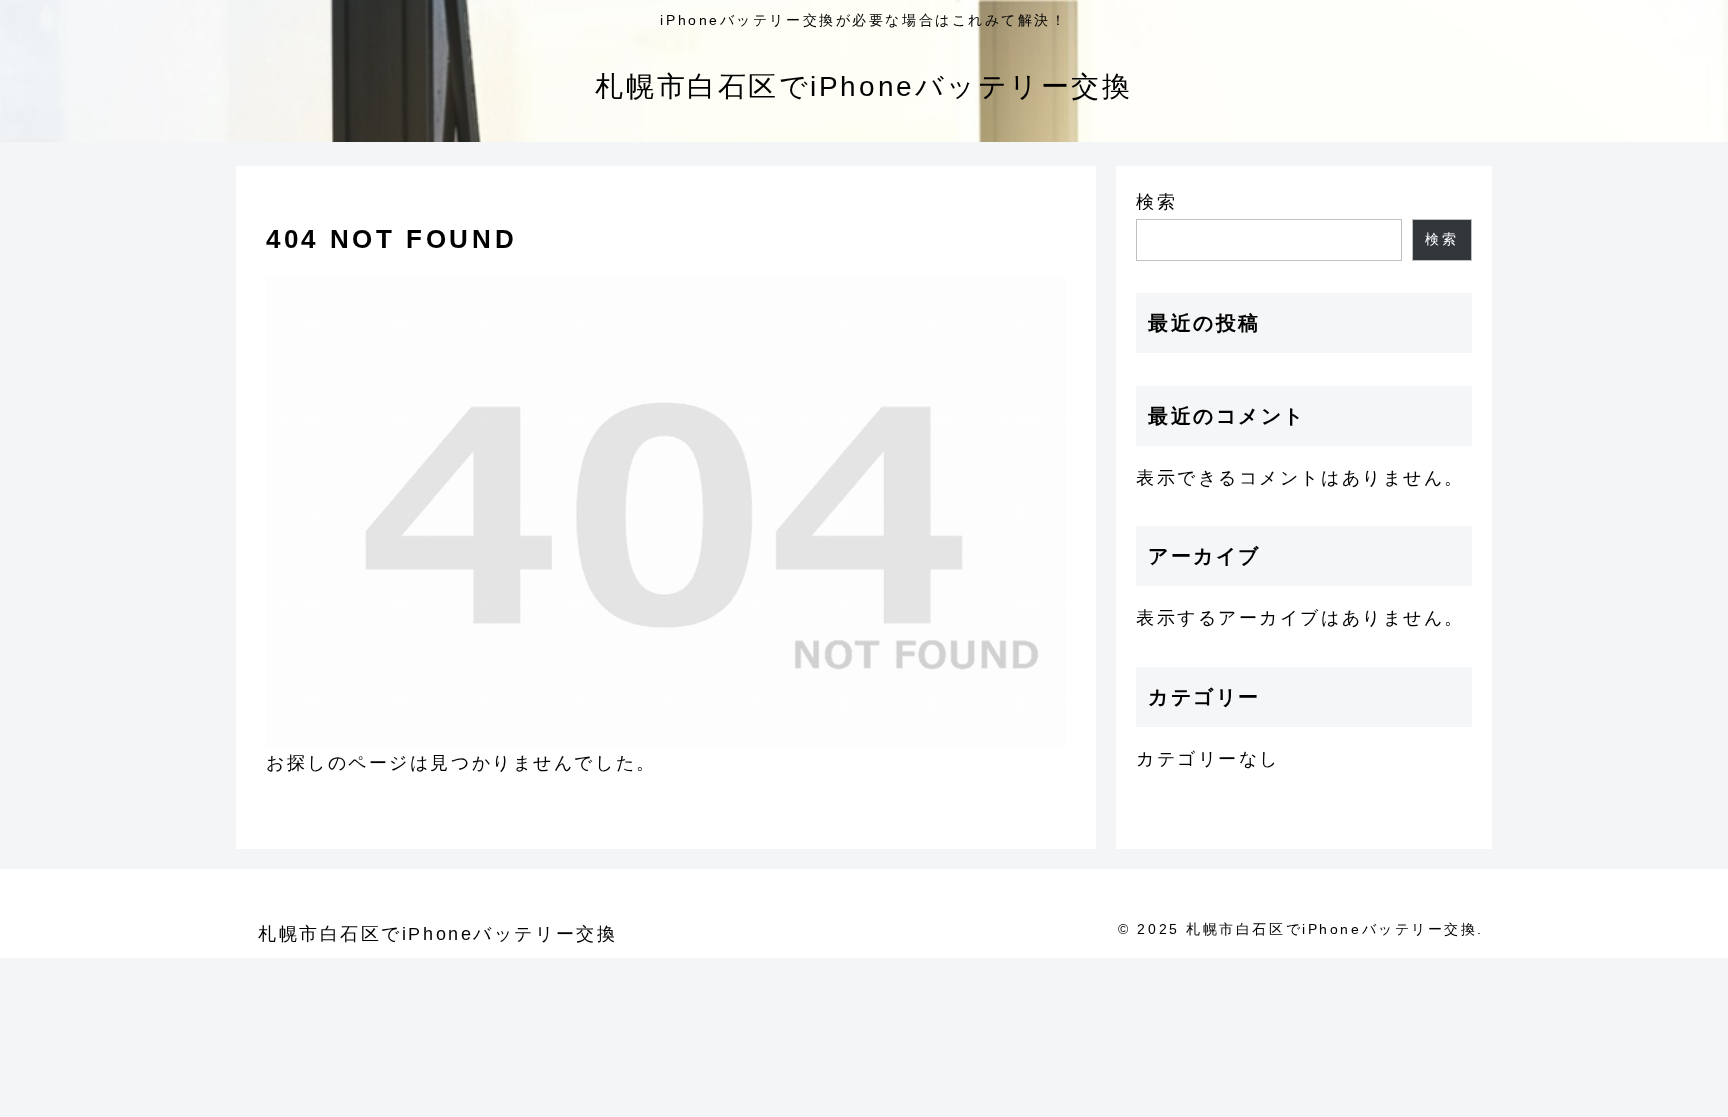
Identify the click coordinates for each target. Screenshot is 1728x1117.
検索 (1156, 202)
